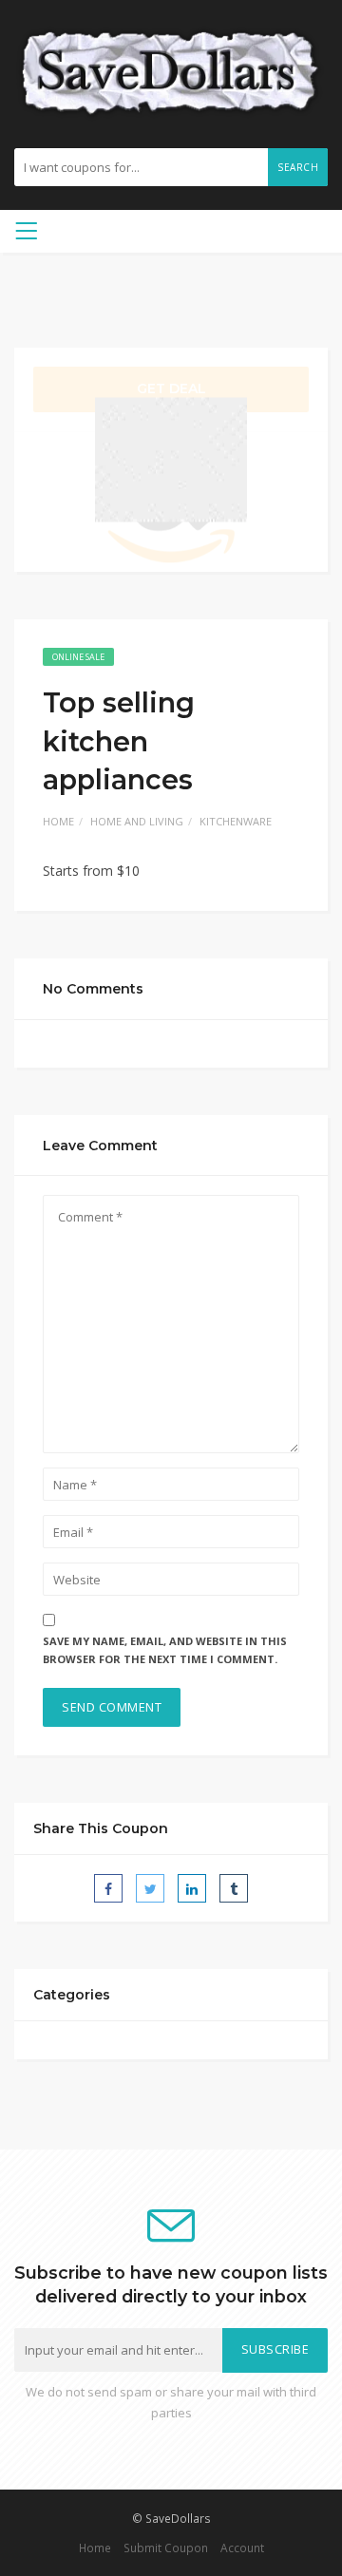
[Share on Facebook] (108, 1888)
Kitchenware (236, 821)
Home (58, 821)
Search (298, 167)
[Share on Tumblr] (234, 1888)
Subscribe (275, 2349)
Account (242, 2548)
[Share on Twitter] (150, 1888)
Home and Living (137, 821)
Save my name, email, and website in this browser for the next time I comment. (165, 1650)
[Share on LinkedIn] (192, 1888)
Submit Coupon (166, 2548)
